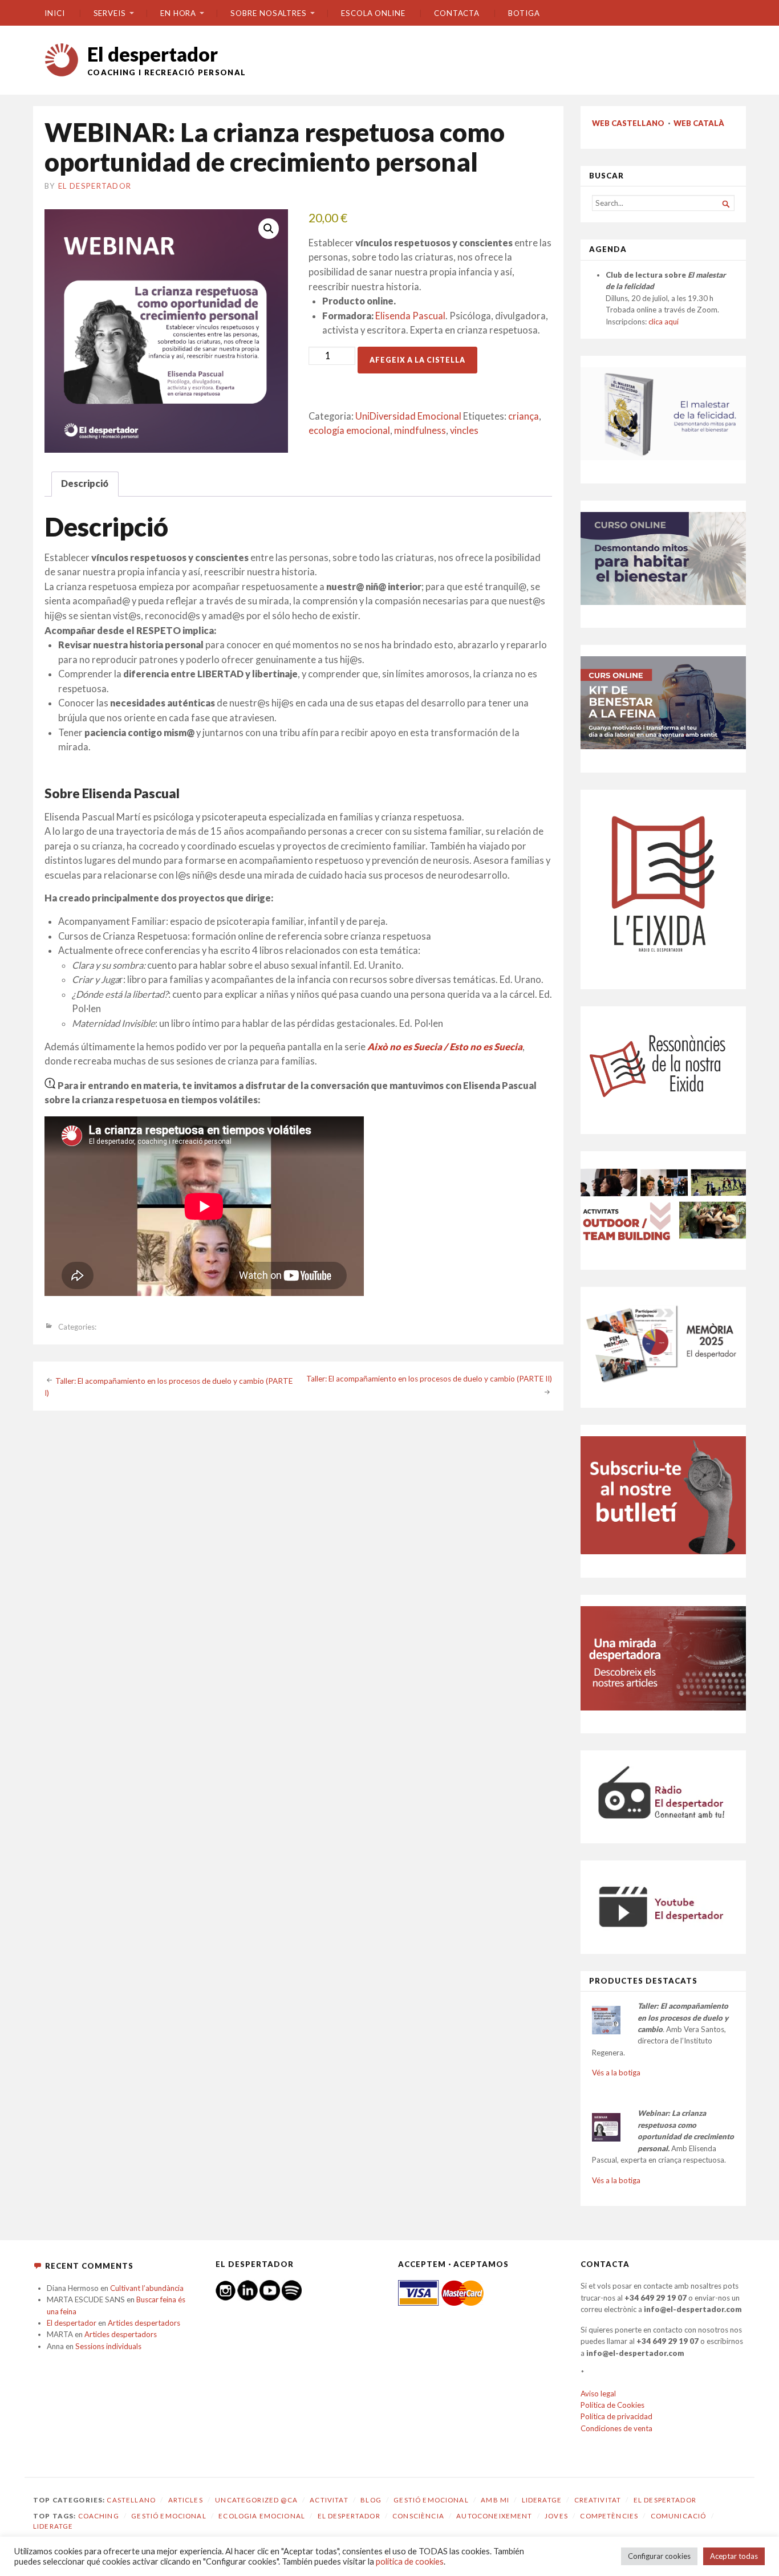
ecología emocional (349, 430)
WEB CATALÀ (699, 123)
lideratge (53, 2526)
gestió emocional (169, 2516)
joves (556, 2516)
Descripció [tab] (85, 483)
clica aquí (664, 322)
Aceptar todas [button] (734, 2556)
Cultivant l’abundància (147, 2288)
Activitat (329, 2500)
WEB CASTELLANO (628, 123)
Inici (55, 13)
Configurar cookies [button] (659, 2556)
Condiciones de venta (616, 2428)
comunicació (679, 2516)
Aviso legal (598, 2394)
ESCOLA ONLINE (373, 13)
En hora (178, 13)
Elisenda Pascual (410, 316)
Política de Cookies (612, 2405)
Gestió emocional (431, 2500)
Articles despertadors (144, 2323)
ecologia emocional (262, 2516)
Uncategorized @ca (256, 2500)
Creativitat (598, 2500)
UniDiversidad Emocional (408, 416)
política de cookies (410, 2561)
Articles (186, 2500)
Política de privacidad (616, 2416)
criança (524, 416)
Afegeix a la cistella (417, 360)
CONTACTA (457, 13)
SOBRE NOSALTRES (269, 13)
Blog (371, 2500)
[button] (269, 229)
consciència (418, 2516)
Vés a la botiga (616, 2073)
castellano (131, 2500)
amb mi (495, 2500)
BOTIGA (524, 13)
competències (609, 2516)
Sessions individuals (108, 2346)
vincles (464, 430)
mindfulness (420, 430)
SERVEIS (110, 13)
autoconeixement (494, 2516)
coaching (99, 2516)
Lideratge (542, 2500)
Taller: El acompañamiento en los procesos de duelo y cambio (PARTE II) (429, 1379)
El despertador (153, 54)
